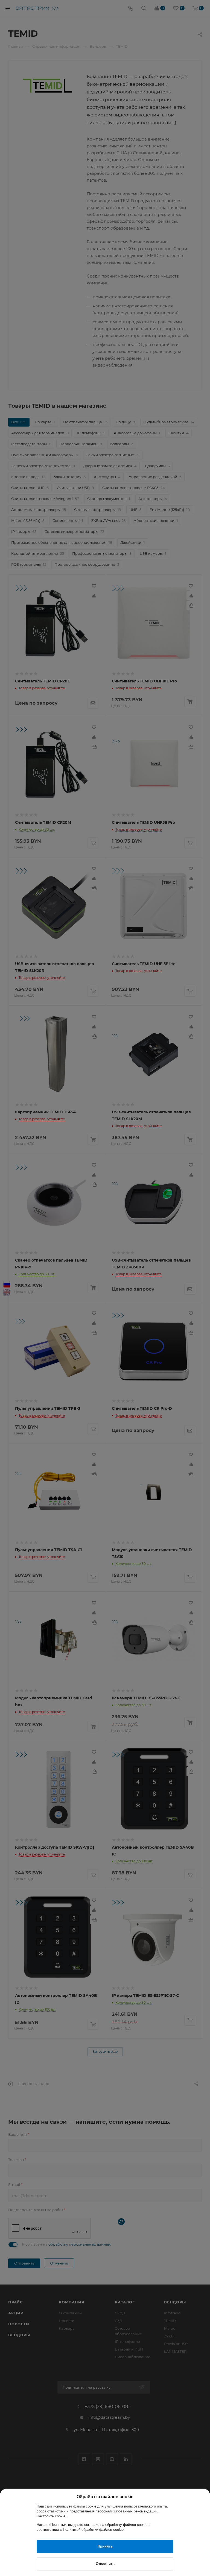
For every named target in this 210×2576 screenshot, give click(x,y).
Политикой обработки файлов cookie (93, 2530)
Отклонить (105, 2564)
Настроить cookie (51, 2516)
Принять (105, 2546)
